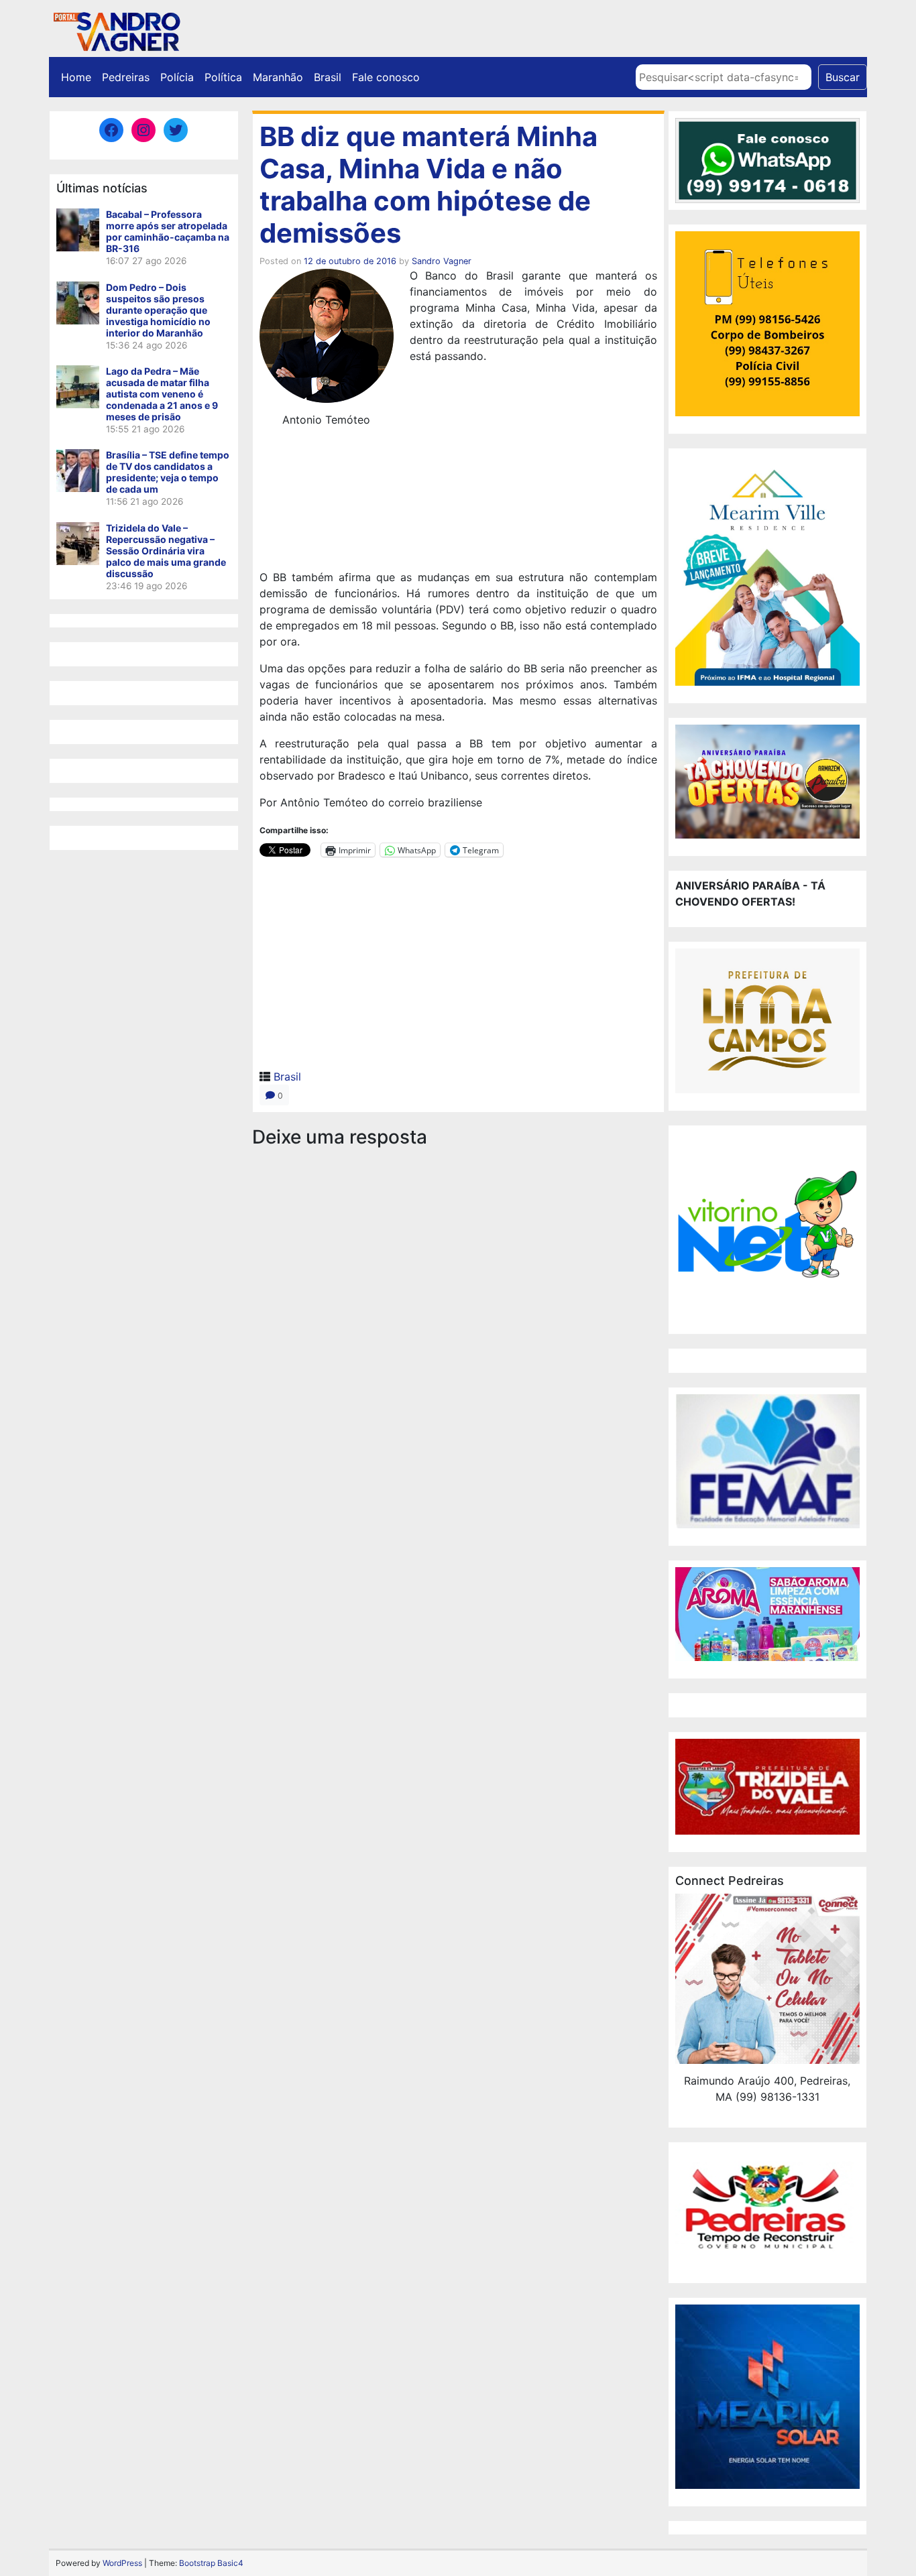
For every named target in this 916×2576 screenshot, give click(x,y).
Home (76, 77)
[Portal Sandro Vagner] (116, 29)
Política (223, 77)
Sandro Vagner (442, 261)
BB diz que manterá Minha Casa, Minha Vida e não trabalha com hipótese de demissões (428, 185)
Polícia (177, 77)
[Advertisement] (458, 546)
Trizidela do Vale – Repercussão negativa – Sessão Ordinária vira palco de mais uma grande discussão (166, 551)
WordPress (122, 2563)
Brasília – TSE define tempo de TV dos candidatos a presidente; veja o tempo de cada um (168, 472)
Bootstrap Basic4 (211, 2563)
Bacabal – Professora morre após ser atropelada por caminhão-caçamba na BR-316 (168, 231)
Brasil (328, 77)
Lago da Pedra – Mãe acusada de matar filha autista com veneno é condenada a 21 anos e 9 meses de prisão (162, 394)
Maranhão (278, 77)
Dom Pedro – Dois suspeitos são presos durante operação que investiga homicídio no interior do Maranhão (158, 310)
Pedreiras (126, 77)
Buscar (843, 77)
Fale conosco (386, 77)
